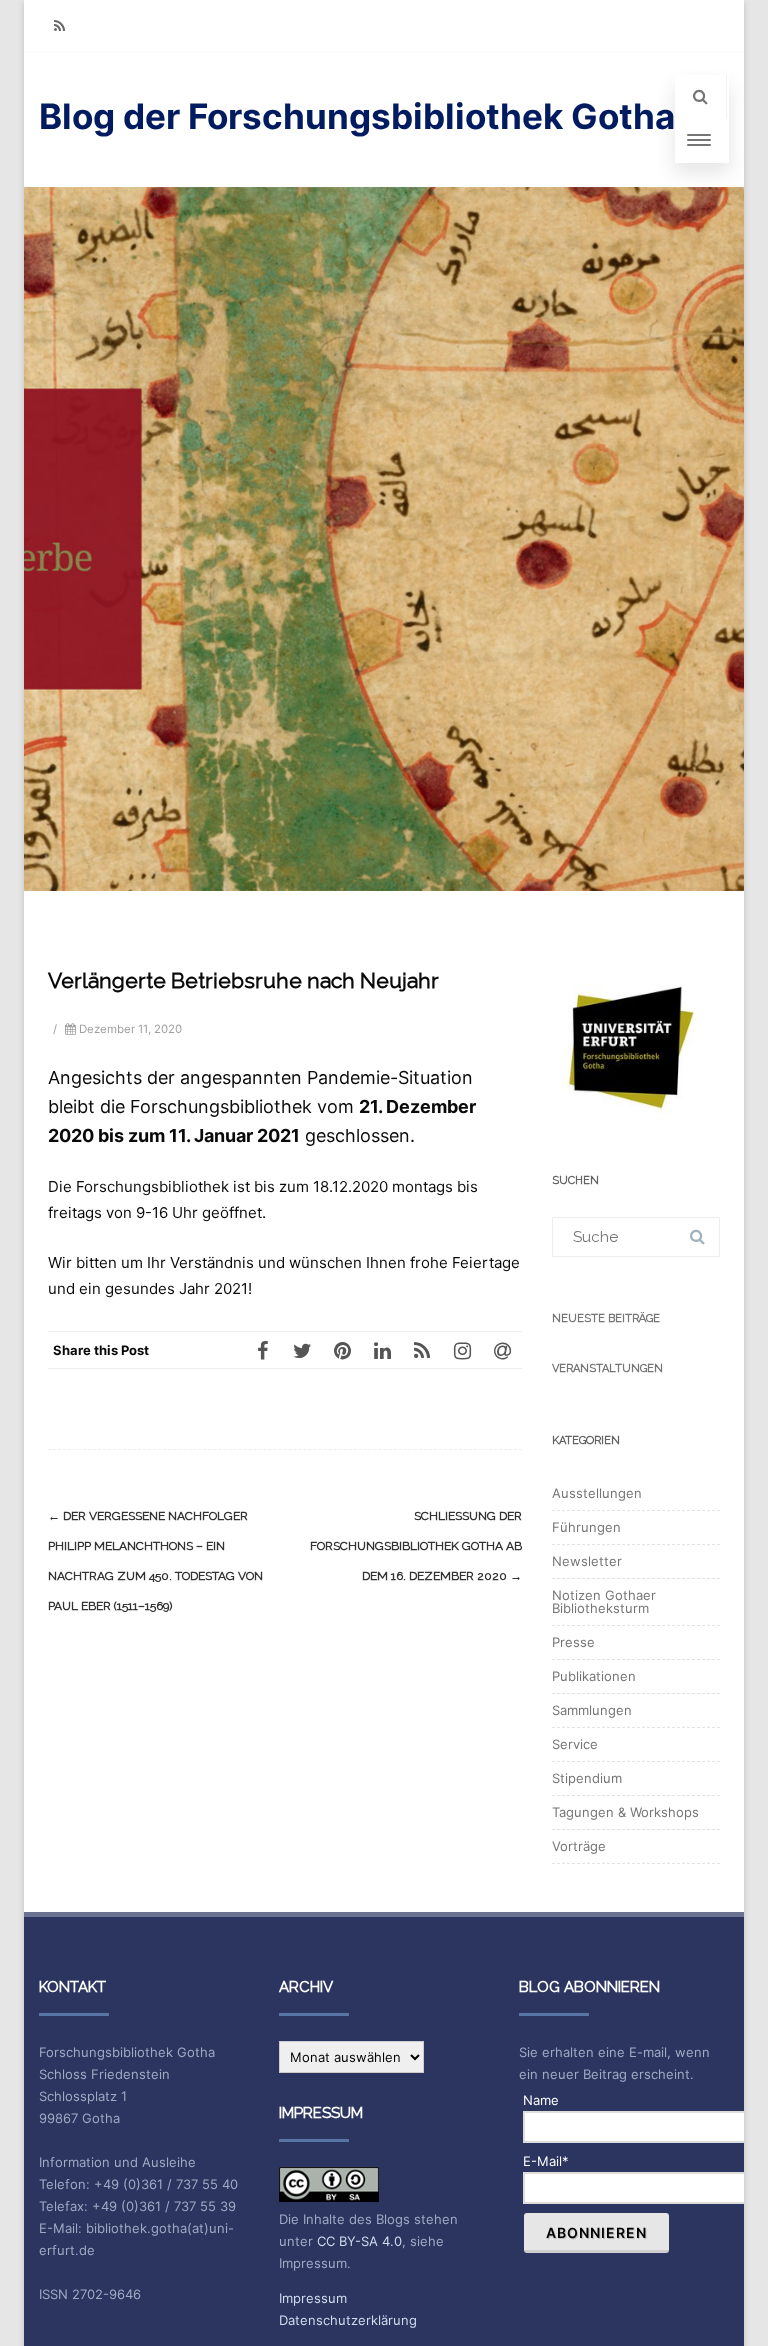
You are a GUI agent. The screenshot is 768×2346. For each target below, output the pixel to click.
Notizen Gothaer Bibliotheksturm (604, 1601)
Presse (573, 1642)
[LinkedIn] (382, 1350)
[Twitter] (302, 1350)
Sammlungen (592, 1710)
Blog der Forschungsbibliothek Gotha (357, 116)
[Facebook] (262, 1350)
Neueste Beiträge (606, 1318)
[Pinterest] (342, 1350)
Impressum (313, 2298)
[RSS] (59, 25)
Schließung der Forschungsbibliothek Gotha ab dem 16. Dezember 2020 (416, 1546)
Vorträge (579, 1846)
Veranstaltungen (607, 1368)
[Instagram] (462, 1350)
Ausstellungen (597, 1493)
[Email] (502, 1350)
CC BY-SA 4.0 (359, 2241)
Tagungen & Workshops (625, 1812)
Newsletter (587, 1561)
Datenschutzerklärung (348, 2320)
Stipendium (587, 1778)
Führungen (586, 1527)
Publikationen (594, 1676)
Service (575, 1744)
